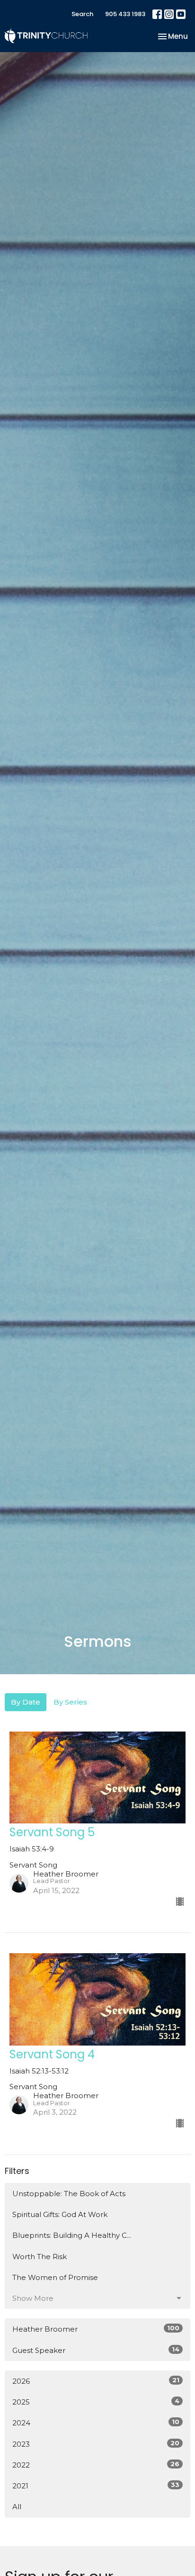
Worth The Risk (40, 2257)
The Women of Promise (55, 2277)
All (17, 2507)
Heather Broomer (96, 2329)
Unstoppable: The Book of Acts (69, 2194)
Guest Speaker (96, 2350)
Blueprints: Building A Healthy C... (72, 2235)
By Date (26, 1702)
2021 (96, 2486)
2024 (96, 2423)
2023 (96, 2444)
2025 (96, 2402)
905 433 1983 (125, 14)
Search (82, 14)
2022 (96, 2465)
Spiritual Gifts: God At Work (60, 2214)
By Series (70, 1702)
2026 (96, 2381)
